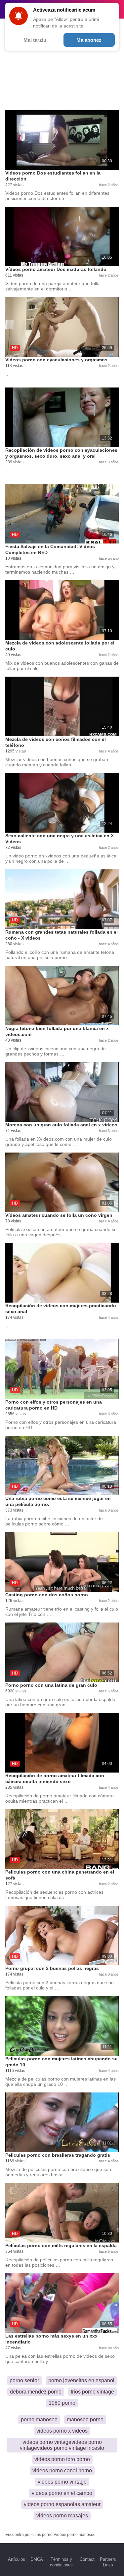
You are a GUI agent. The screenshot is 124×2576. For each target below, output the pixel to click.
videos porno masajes (62, 2516)
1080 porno (62, 2403)
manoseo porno (85, 2420)
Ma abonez (89, 40)
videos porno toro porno (62, 2459)
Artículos (17, 2559)
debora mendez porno (36, 2392)
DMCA (37, 2559)
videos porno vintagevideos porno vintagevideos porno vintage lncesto (62, 2445)
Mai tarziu (35, 40)
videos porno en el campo (62, 2493)
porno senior (24, 2380)
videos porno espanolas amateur (62, 2504)
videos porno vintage (62, 2482)
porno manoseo (39, 2420)
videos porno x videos (62, 2431)
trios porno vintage (92, 2392)
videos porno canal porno (62, 2471)
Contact (87, 2559)
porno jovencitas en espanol (81, 2380)
